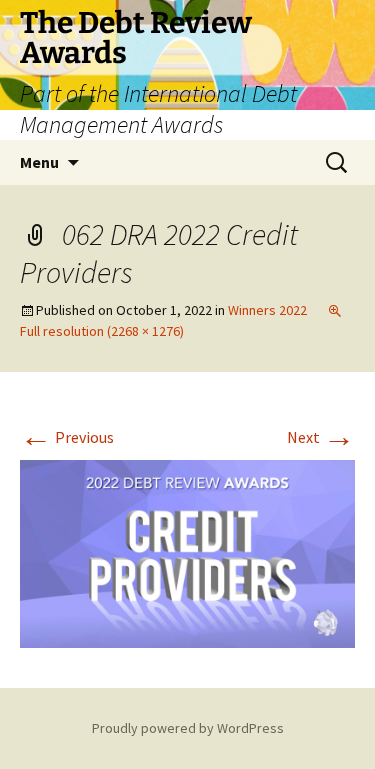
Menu (39, 162)
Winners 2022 (267, 310)
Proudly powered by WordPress (188, 728)
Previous (67, 437)
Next (321, 437)
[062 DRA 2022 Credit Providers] (187, 552)
